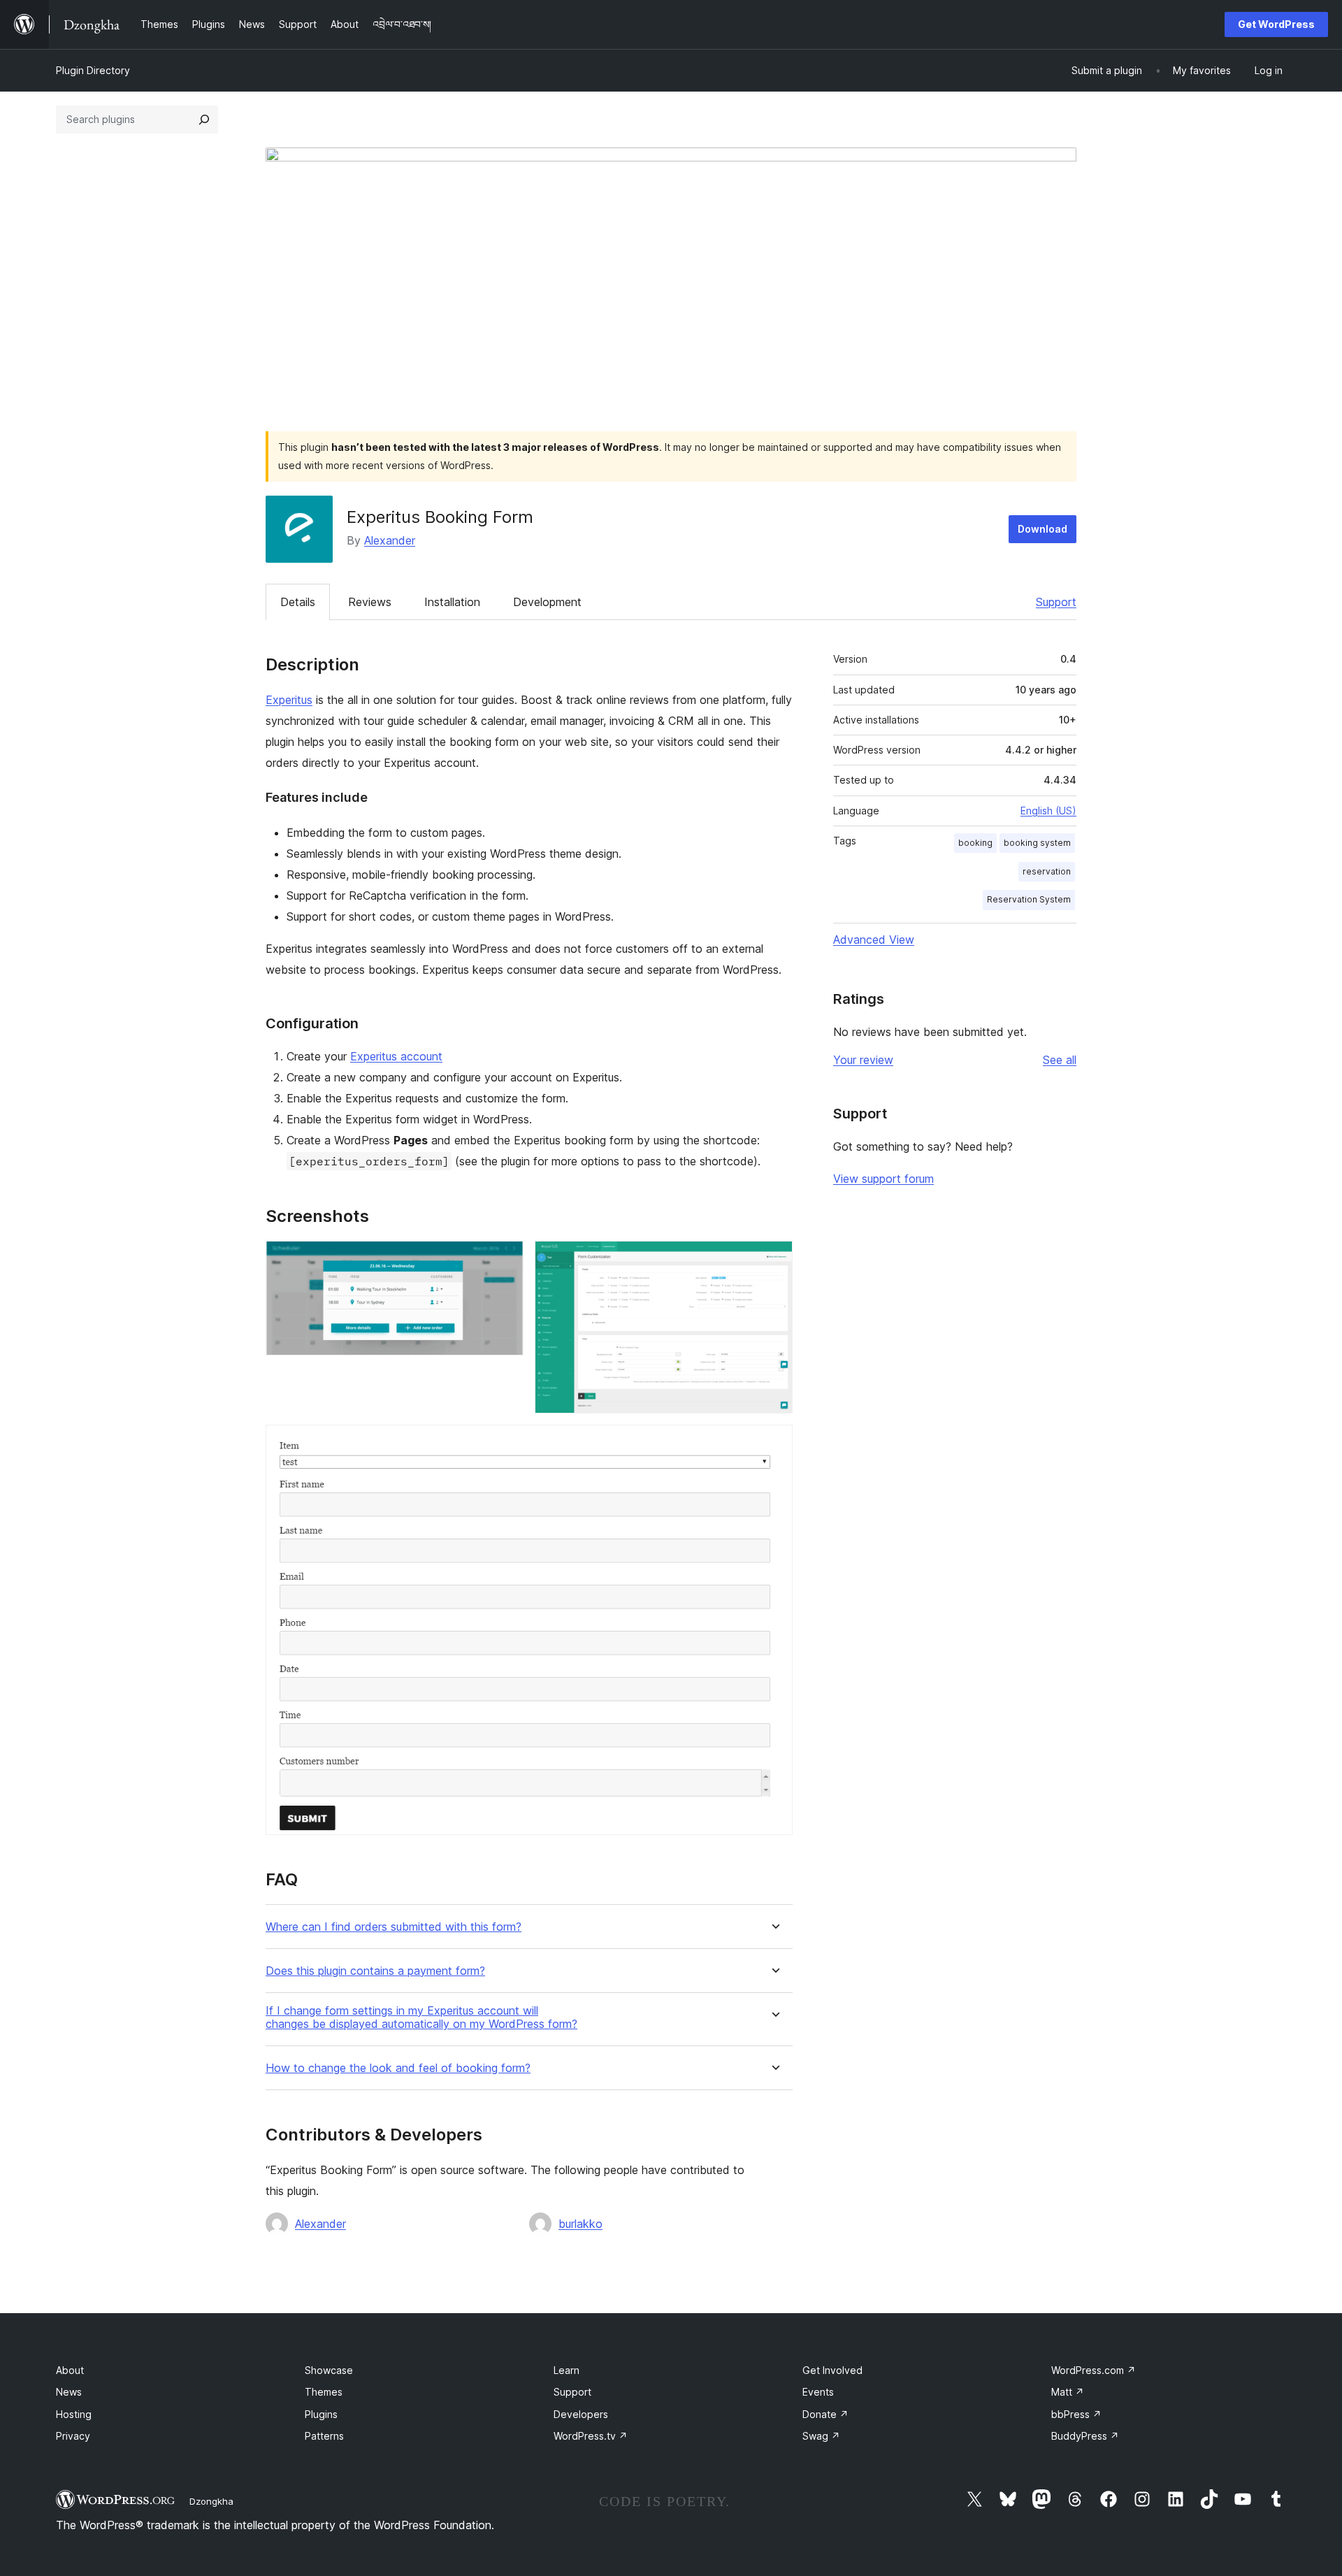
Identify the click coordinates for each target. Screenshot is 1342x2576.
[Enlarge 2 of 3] (774, 1260)
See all (1060, 1060)
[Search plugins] (204, 120)
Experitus (289, 700)
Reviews (370, 602)
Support (1056, 602)
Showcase (329, 2370)
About (70, 2370)
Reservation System (1029, 899)
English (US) (1048, 811)
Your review (863, 1060)
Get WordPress (1276, 24)
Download (1042, 529)
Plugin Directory (93, 70)
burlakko (580, 2224)
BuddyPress (1085, 2436)
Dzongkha (211, 2501)
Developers (581, 2414)
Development (547, 602)
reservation (1047, 871)
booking (975, 843)
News (69, 2392)
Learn (567, 2370)
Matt (1068, 2392)
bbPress (1076, 2414)
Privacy (73, 2436)
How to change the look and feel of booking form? (398, 2068)
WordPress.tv (591, 2436)
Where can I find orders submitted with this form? (394, 1927)
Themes (324, 2392)
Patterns (324, 2436)
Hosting (74, 2414)
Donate (825, 2414)
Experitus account (396, 1056)
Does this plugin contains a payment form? (375, 1971)
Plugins (321, 2414)
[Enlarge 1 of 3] (505, 1260)
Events (818, 2392)
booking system (1037, 843)
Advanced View (874, 940)
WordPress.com (1094, 2370)
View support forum (883, 1179)
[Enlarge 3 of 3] (774, 1444)
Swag (821, 2436)
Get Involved (832, 2370)
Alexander (390, 540)
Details (298, 602)
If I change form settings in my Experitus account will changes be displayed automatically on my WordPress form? (421, 2017)
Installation (452, 602)
